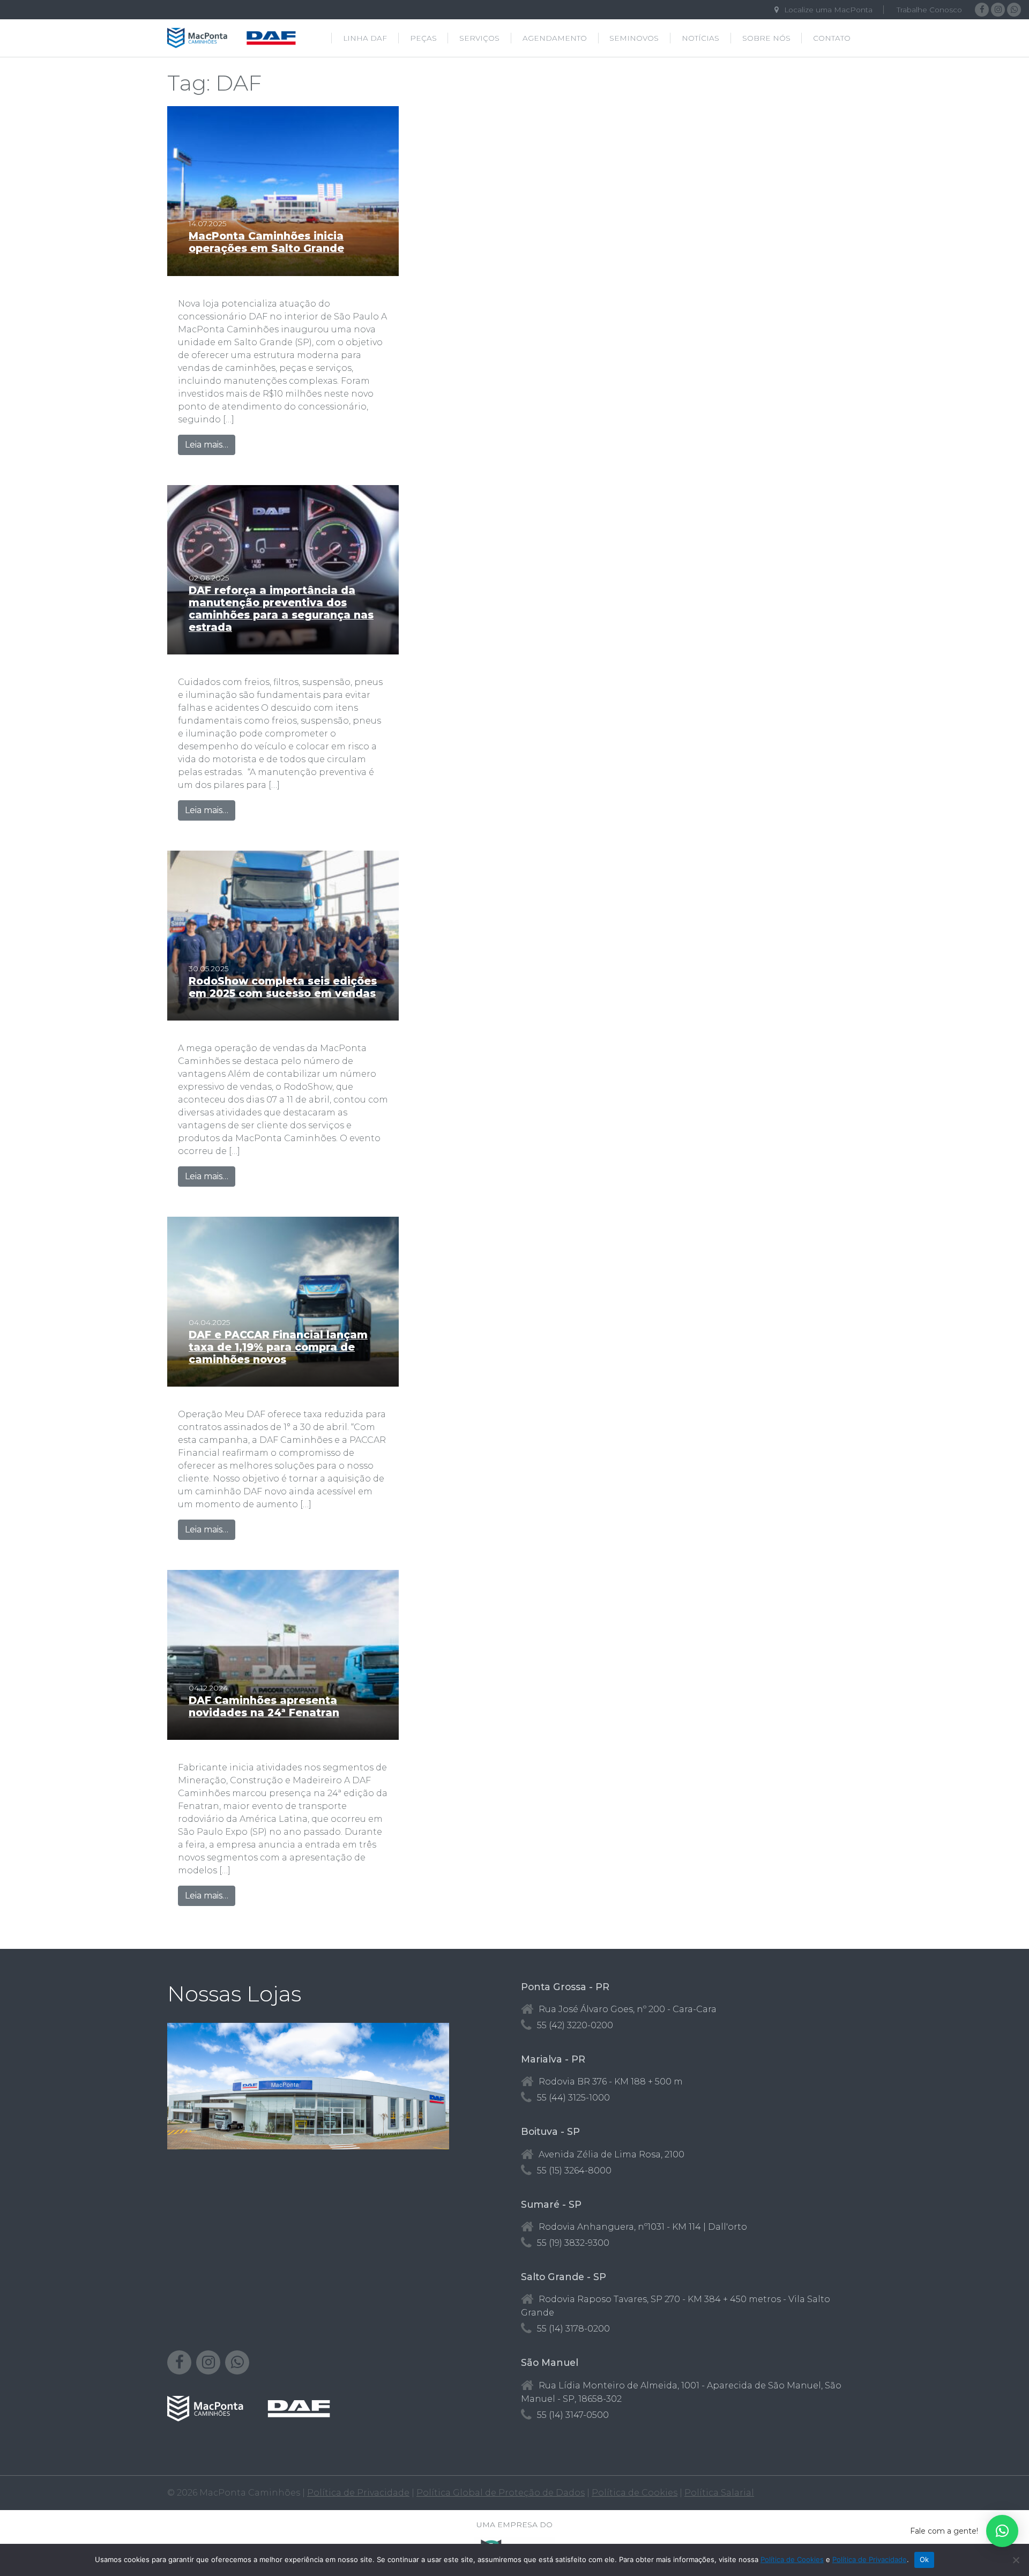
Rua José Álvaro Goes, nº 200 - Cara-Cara (628, 2009)
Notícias (700, 38)
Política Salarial (719, 2493)
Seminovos (634, 38)
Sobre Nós (766, 38)
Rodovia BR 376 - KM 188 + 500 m (611, 2082)
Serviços (479, 38)
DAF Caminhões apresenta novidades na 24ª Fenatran (264, 1706)
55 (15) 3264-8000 (574, 2171)
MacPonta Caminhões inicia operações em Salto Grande (266, 242)
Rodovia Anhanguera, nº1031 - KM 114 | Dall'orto (643, 2227)
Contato (832, 38)
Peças (423, 38)
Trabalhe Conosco (929, 10)
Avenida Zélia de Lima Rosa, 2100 (612, 2154)
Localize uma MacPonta (828, 10)
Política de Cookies (635, 2493)
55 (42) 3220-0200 (575, 2025)
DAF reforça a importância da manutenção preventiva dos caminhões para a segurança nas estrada (281, 609)
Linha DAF (365, 38)
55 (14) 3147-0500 (573, 2415)
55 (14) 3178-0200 (573, 2329)
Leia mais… (210, 444)
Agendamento (555, 38)
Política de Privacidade (358, 2493)
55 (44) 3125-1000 (573, 2098)
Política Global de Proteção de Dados (501, 2493)
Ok (924, 2559)
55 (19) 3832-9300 (573, 2243)
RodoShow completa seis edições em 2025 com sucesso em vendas (283, 987)
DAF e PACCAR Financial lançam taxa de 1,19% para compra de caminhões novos (278, 1347)
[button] (1002, 2531)
